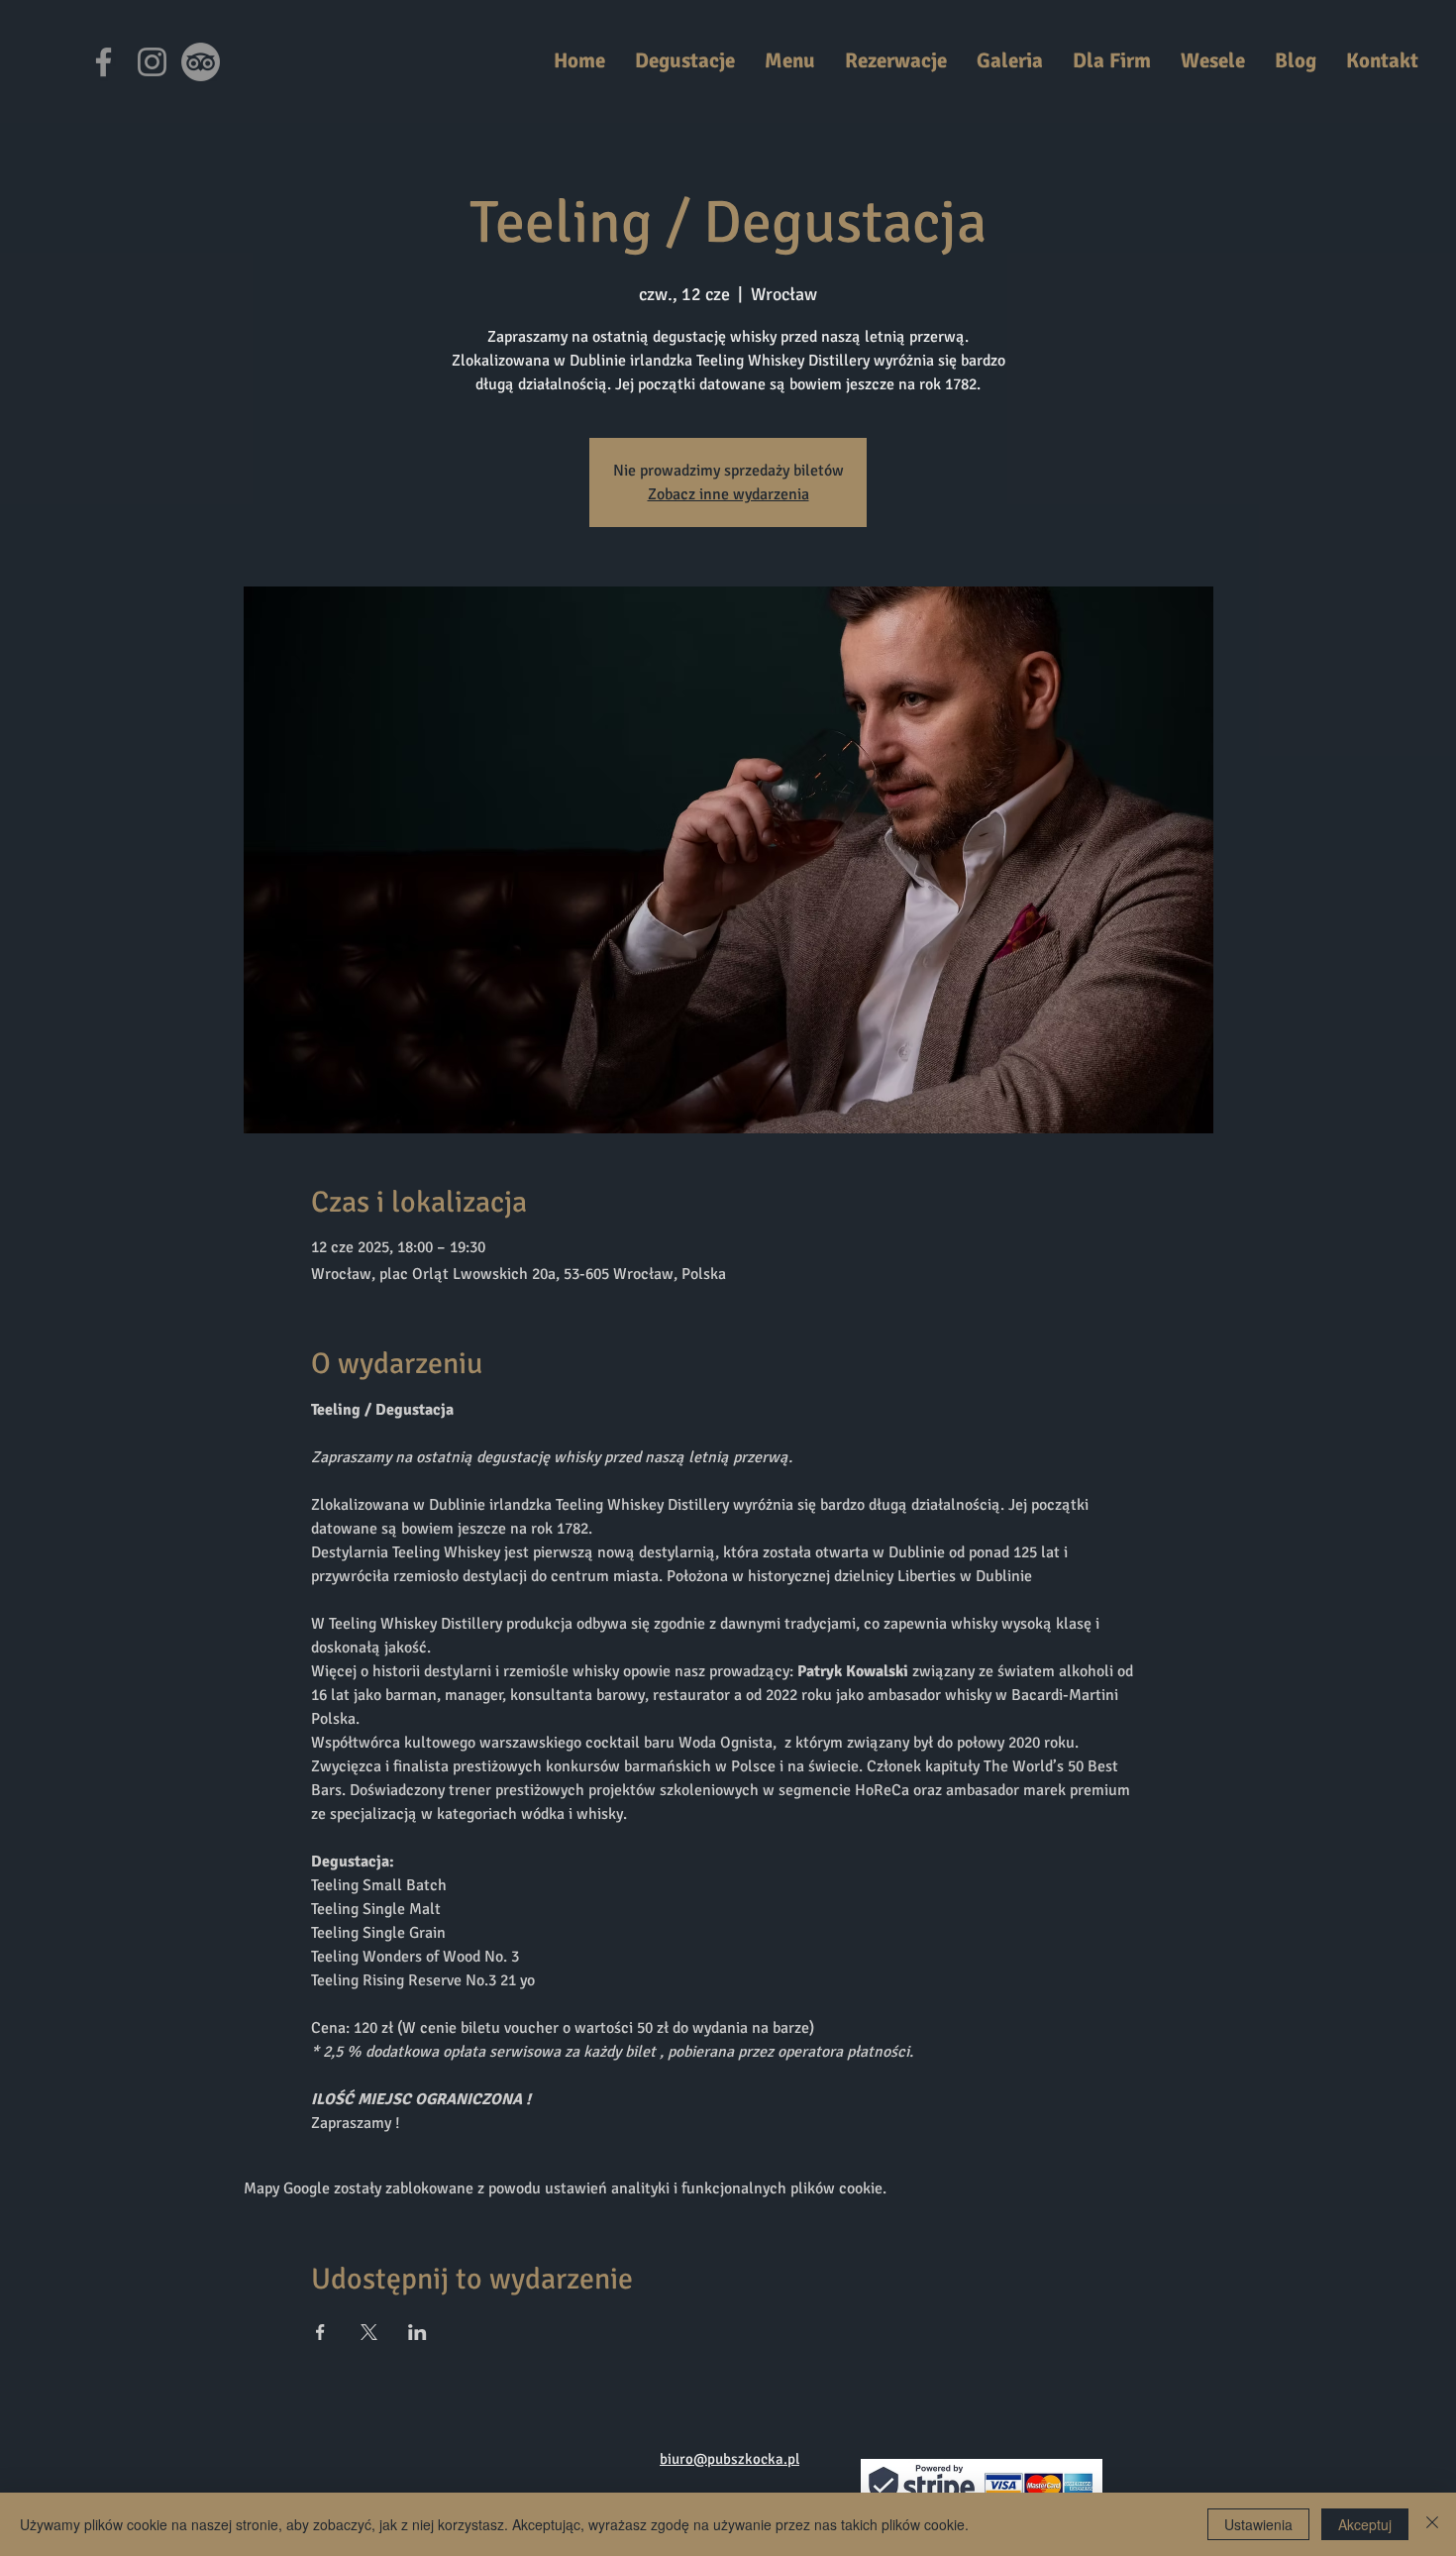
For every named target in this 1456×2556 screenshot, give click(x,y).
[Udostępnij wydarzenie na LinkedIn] (417, 2332)
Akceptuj (1365, 2524)
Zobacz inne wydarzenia (728, 494)
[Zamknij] (1432, 2524)
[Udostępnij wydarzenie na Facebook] (320, 2332)
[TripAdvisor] (201, 62)
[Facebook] (104, 62)
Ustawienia (1258, 2524)
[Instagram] (152, 62)
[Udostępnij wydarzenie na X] (369, 2332)
